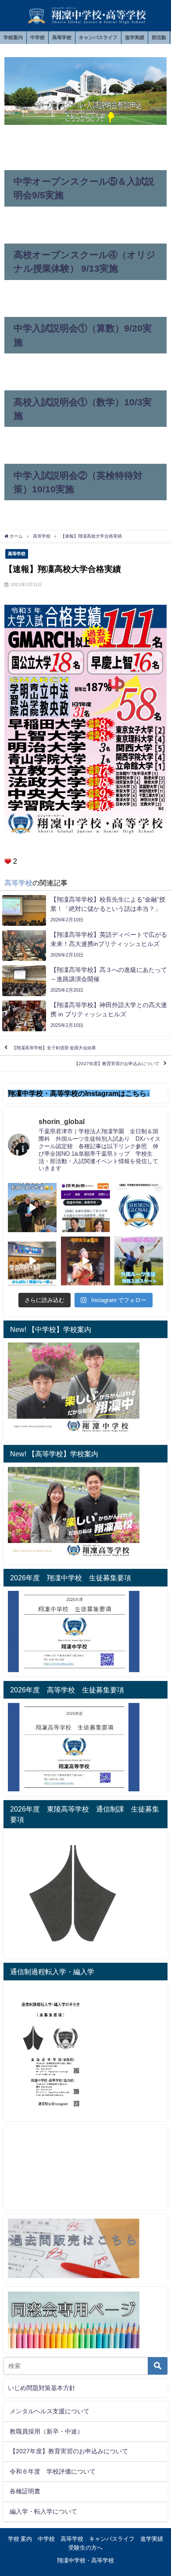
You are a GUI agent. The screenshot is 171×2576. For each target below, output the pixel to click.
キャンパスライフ (98, 37)
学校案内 (13, 37)
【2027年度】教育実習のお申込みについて (117, 1064)
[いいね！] (8, 861)
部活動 (159, 37)
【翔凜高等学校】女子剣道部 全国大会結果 (54, 1048)
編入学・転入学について (43, 2511)
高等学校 (62, 37)
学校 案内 (20, 2539)
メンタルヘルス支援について (50, 2411)
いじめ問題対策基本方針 (42, 2388)
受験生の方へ (85, 2548)
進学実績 (135, 37)
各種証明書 (25, 2491)
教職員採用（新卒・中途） (46, 2431)
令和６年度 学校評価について (53, 2471)
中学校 (37, 37)
